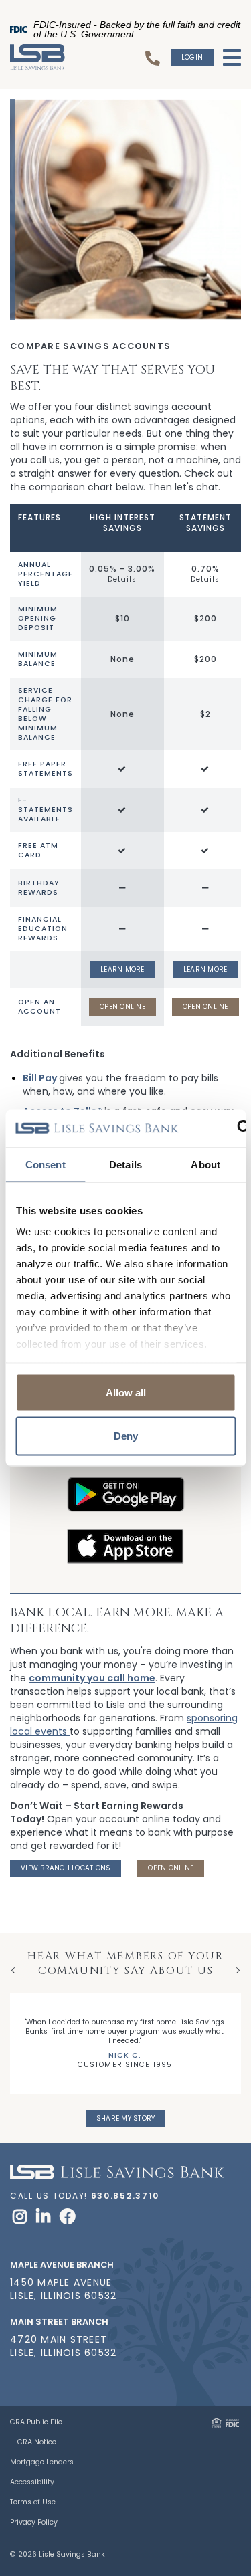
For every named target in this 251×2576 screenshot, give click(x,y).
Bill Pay (40, 1078)
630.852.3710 (125, 2196)
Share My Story (126, 2118)
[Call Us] (155, 58)
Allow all (126, 1392)
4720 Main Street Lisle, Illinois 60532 (63, 2346)
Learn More (122, 969)
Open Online (122, 1007)
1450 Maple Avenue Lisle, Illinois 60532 (63, 2289)
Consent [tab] (46, 1164)
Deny (126, 1436)
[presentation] (13, 1970)
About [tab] (205, 1164)
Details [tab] (125, 1164)
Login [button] (192, 57)
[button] (230, 2308)
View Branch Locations (66, 1868)
